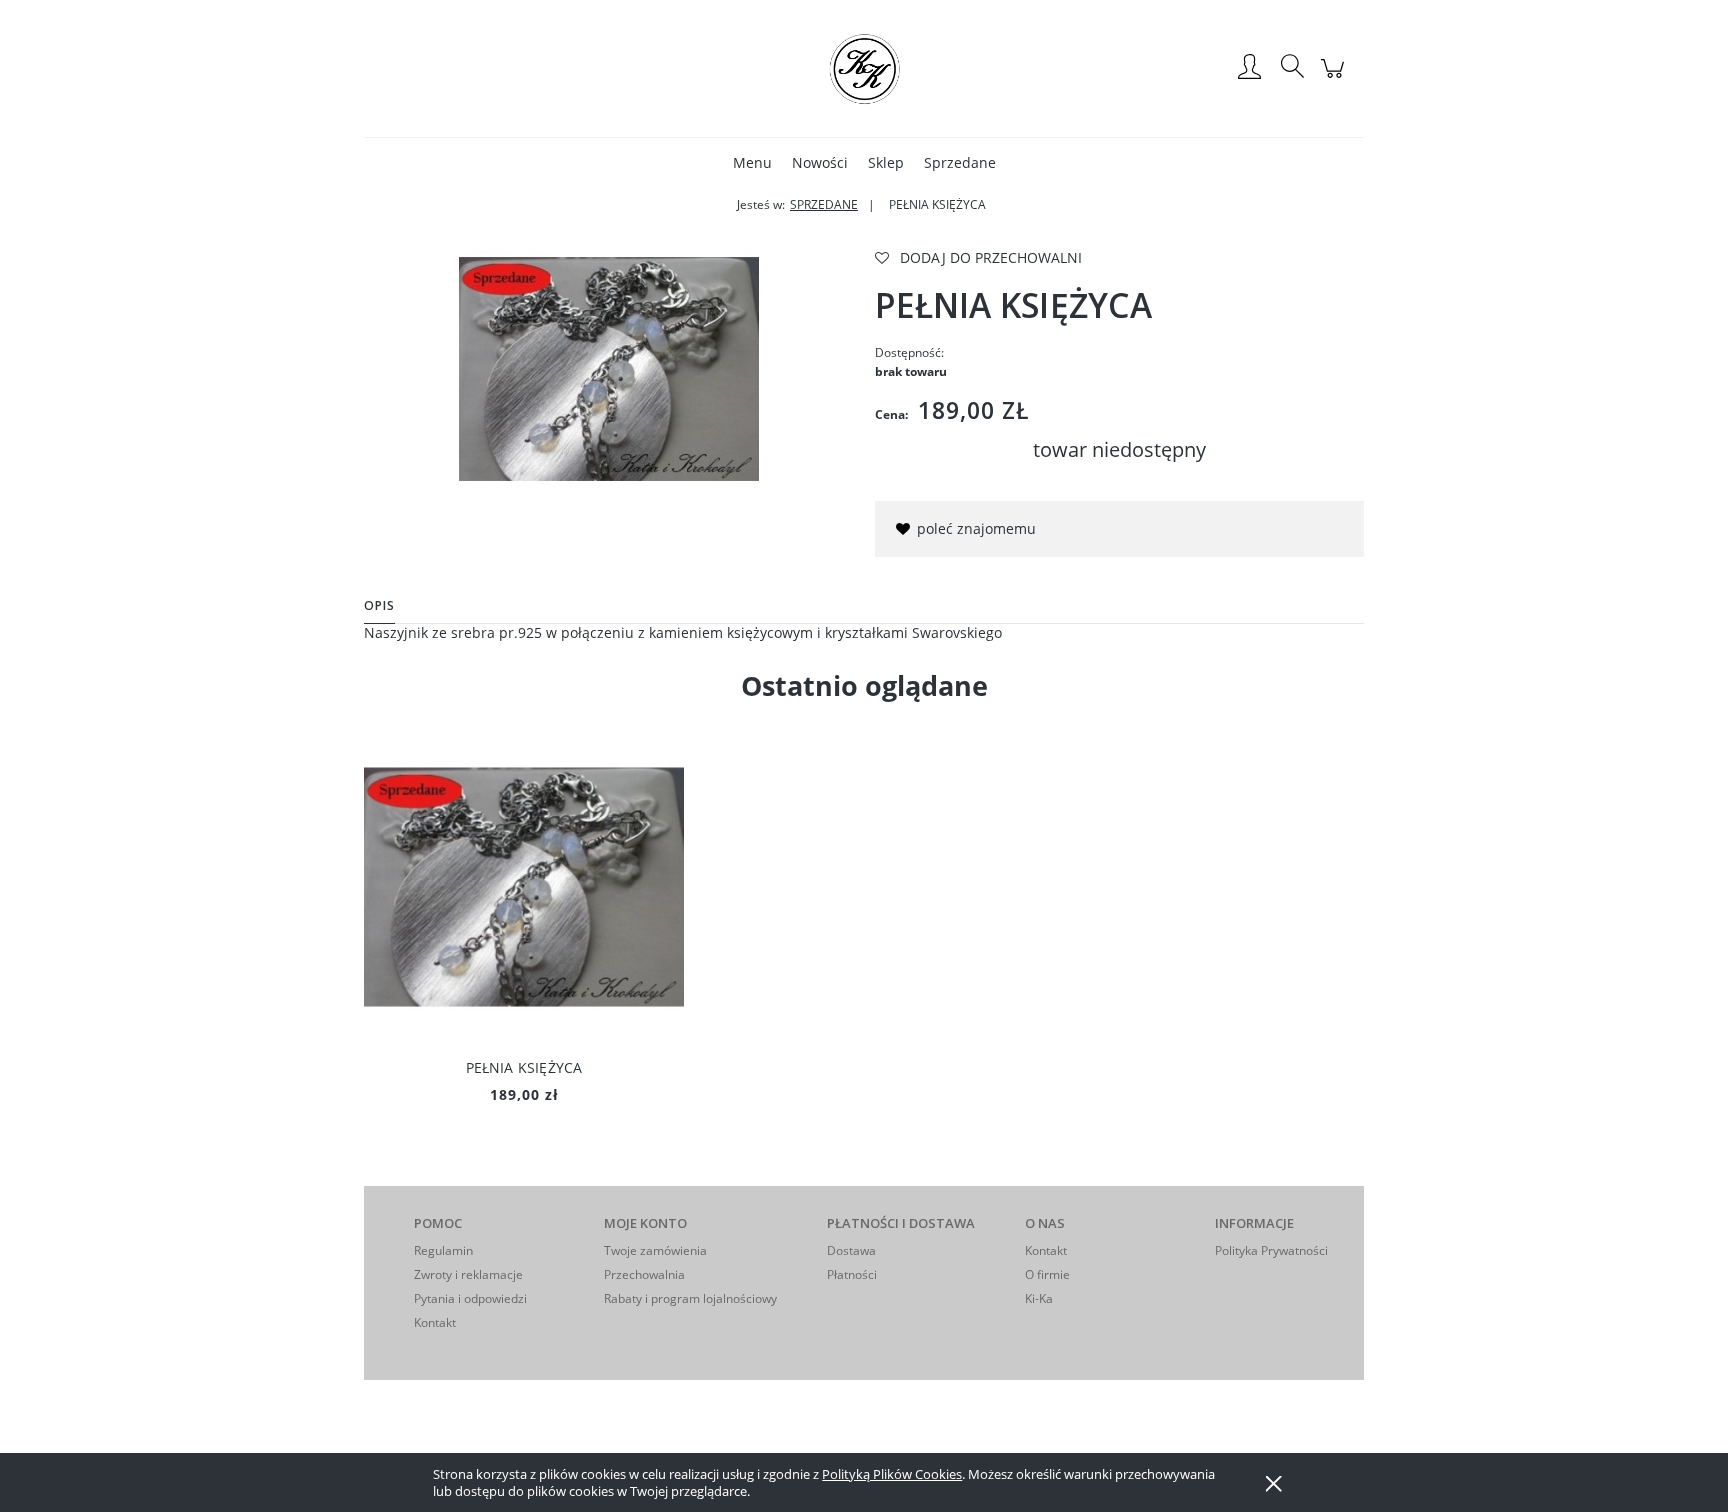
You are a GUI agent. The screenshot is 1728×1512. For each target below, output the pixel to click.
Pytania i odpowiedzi (470, 1298)
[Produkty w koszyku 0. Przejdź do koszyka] (1335, 78)
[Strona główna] (864, 68)
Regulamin (443, 1250)
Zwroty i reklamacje (468, 1274)
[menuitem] (752, 162)
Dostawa (851, 1250)
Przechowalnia (644, 1274)
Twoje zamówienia (655, 1250)
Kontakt (435, 1322)
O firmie (1047, 1274)
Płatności (852, 1274)
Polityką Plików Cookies (892, 1474)
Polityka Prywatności (1271, 1250)
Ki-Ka (1039, 1298)
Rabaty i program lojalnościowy (690, 1298)
